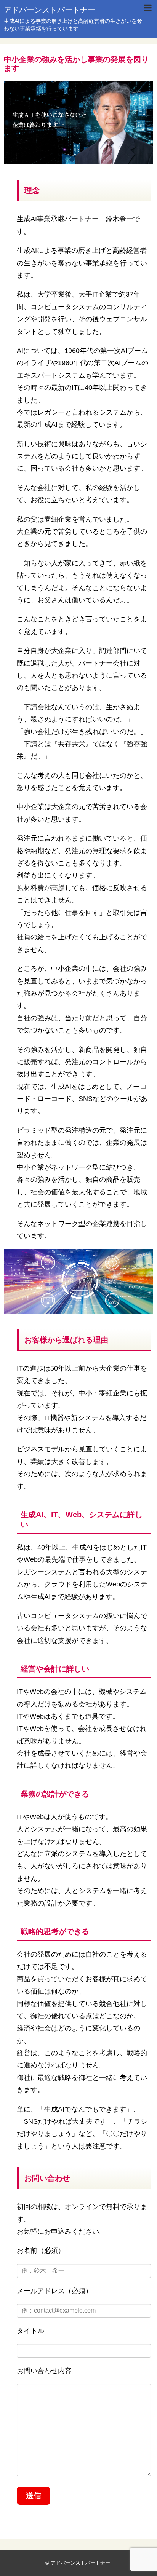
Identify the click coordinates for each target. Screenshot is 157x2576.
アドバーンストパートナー (50, 10)
